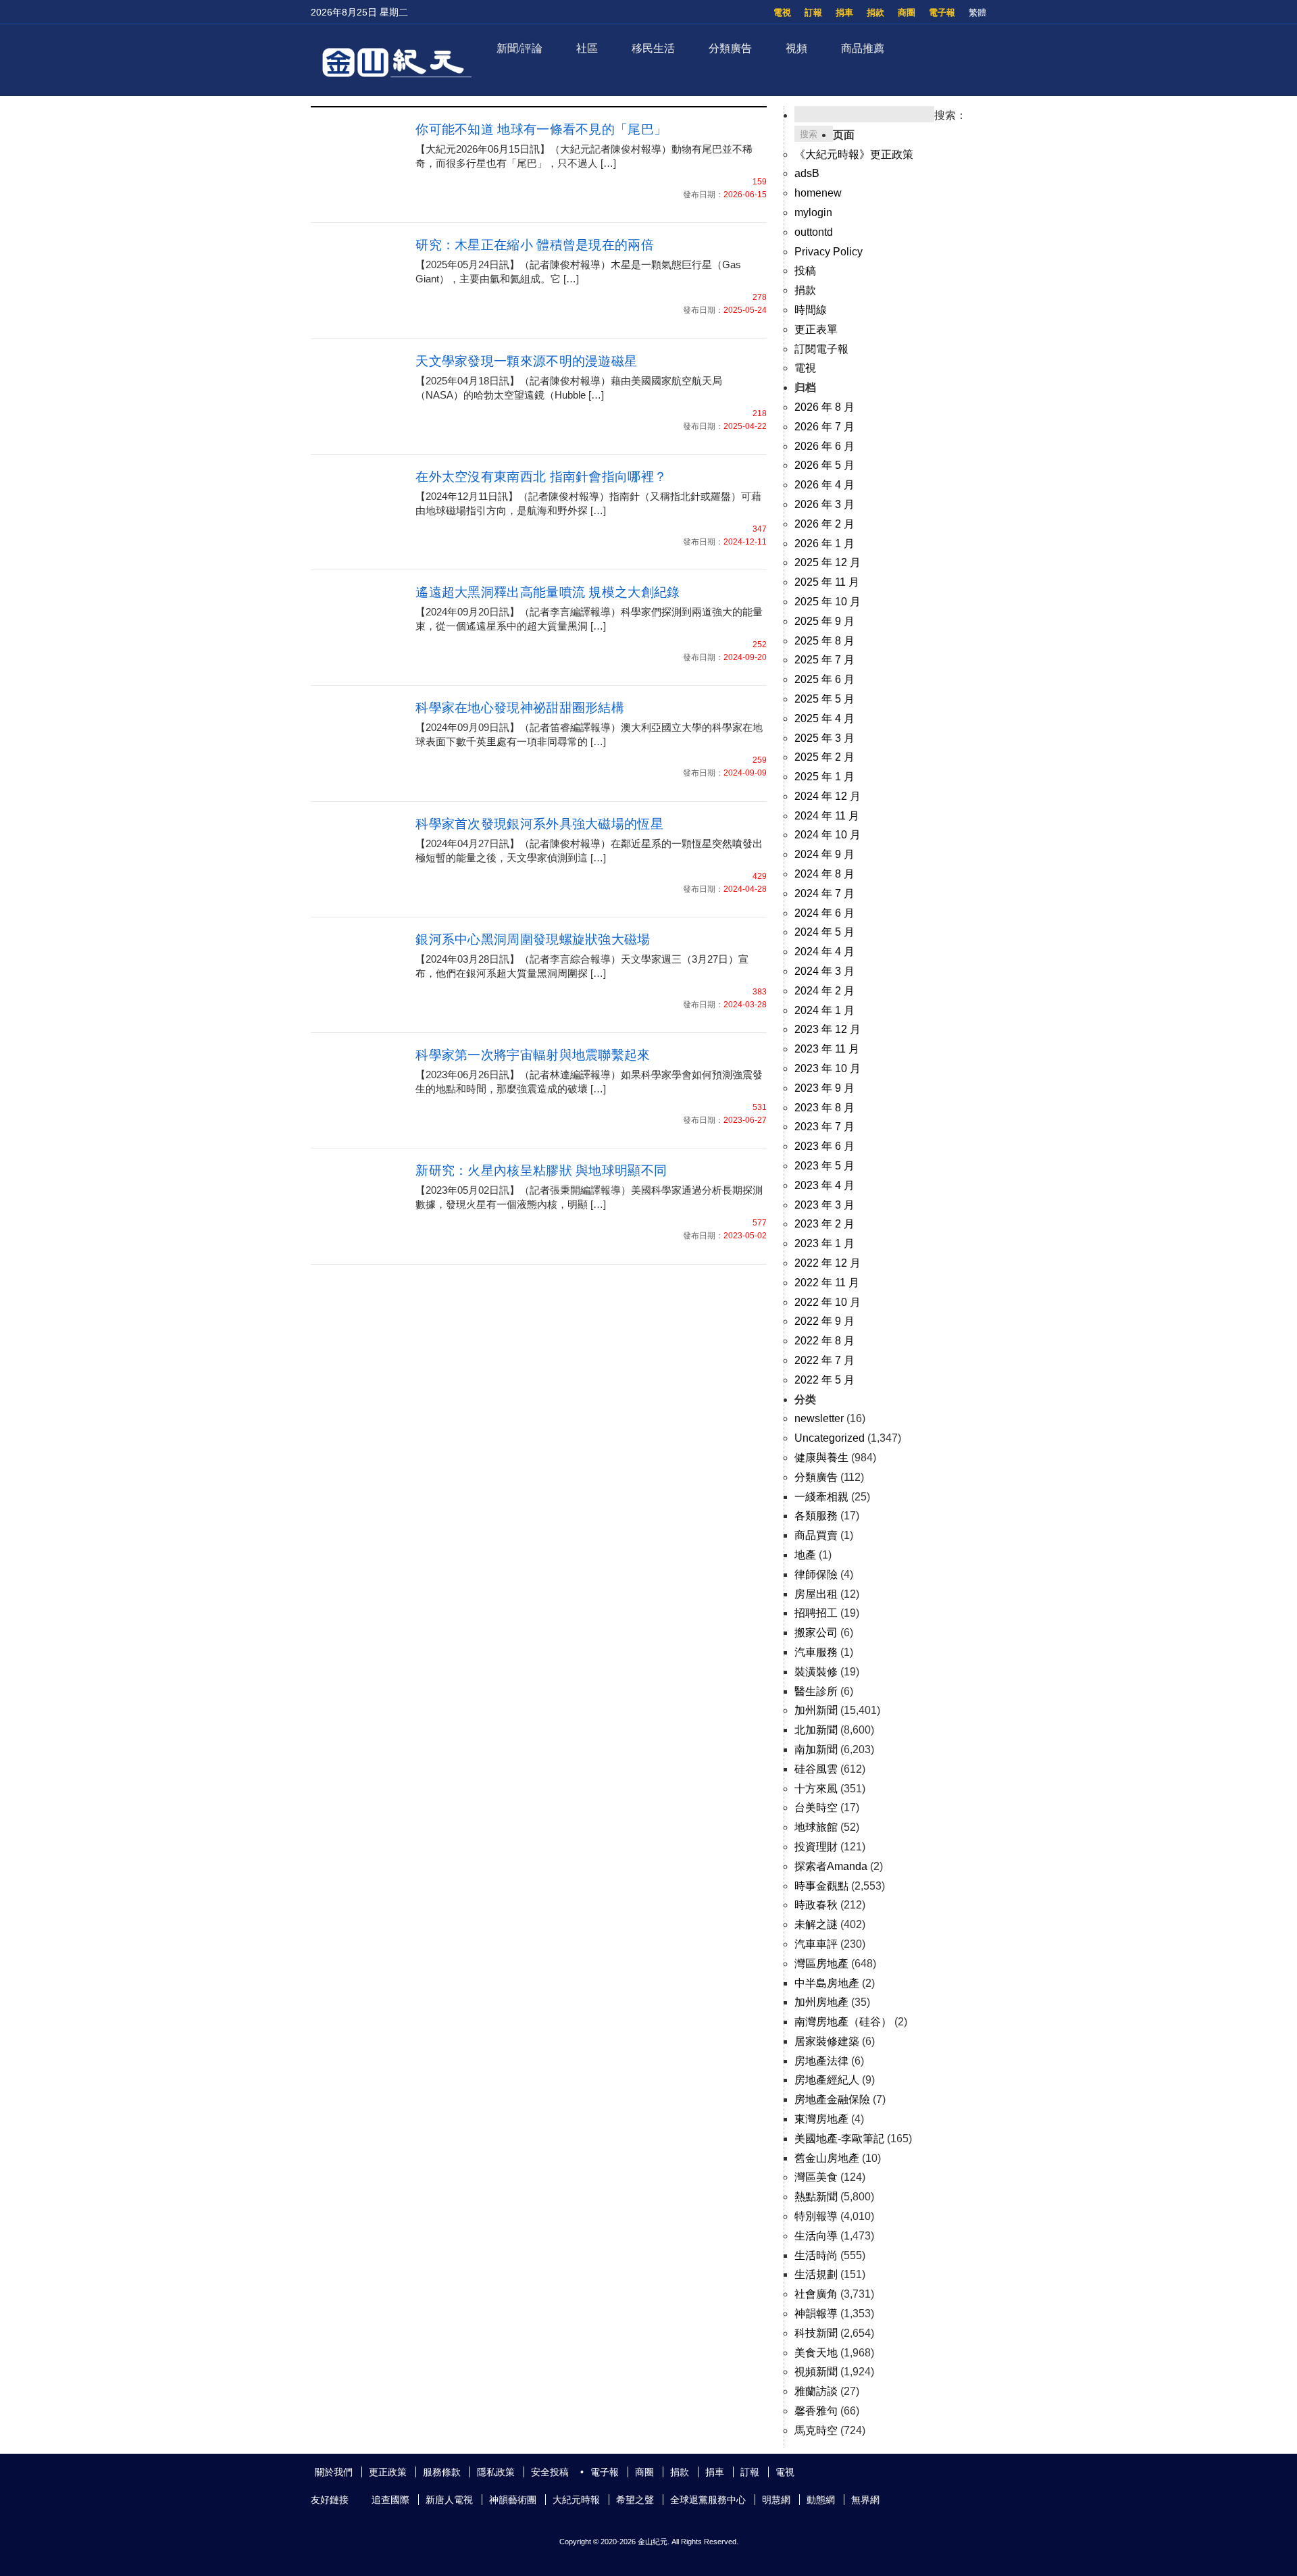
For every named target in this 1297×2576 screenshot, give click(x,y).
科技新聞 (816, 2333)
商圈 (907, 12)
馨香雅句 (816, 2411)
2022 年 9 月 (824, 1321)
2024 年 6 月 (824, 913)
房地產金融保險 (832, 2099)
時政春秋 (816, 1905)
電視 (782, 12)
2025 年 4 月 (824, 718)
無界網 (865, 2500)
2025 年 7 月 (824, 660)
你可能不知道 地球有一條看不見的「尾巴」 (541, 129)
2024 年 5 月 (824, 932)
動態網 (821, 2500)
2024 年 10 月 (828, 835)
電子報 (942, 12)
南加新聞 (816, 1749)
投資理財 (816, 1847)
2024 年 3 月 (824, 971)
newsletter (819, 1418)
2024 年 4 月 (824, 952)
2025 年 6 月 (824, 679)
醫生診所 (816, 1691)
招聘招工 (816, 1613)
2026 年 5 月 (824, 465)
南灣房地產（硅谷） (843, 2022)
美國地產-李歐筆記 (839, 2139)
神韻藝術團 (513, 2500)
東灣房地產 (821, 2119)
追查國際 (390, 2500)
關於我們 (334, 2472)
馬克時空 (816, 2430)
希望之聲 (635, 2500)
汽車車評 (816, 1944)
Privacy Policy (829, 252)
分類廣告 (730, 48)
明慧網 (776, 2500)
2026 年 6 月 (824, 446)
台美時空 (816, 1808)
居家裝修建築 (827, 2041)
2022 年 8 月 (824, 1341)
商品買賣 (816, 1535)
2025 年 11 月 (827, 582)
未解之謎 (816, 1924)
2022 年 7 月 (824, 1360)
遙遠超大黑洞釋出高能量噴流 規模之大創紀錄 (548, 592)
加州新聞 (816, 1710)
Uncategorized (830, 1438)
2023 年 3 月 (824, 1205)
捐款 (875, 12)
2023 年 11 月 (827, 1049)
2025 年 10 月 (828, 602)
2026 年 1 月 (824, 544)
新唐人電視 (449, 2500)
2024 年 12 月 (828, 796)
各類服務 (816, 1516)
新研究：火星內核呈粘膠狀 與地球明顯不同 (541, 1170)
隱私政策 (496, 2472)
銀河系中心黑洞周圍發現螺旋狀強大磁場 (533, 939)
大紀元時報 (576, 2500)
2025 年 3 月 (824, 738)
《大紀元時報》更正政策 (854, 154)
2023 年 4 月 (824, 1185)
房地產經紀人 (827, 2080)
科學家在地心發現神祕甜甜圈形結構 (520, 708)
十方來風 (816, 1789)
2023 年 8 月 (824, 1108)
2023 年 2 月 (824, 1224)
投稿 (805, 271)
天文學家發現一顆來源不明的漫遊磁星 (526, 361)
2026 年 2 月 (824, 524)
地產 (805, 1555)
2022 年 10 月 (828, 1302)
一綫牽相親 (821, 1497)
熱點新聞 (816, 2197)
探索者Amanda (831, 1866)
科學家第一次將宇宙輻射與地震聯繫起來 (533, 1055)
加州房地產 (821, 2002)
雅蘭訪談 (816, 2391)
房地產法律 (821, 2061)
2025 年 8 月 (824, 641)
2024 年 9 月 (824, 854)
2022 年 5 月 (824, 1380)
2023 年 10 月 (828, 1068)
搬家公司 (816, 1633)
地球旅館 (816, 1827)
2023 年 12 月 (828, 1029)
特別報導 (816, 2216)
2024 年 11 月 (827, 816)
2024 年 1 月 (824, 1010)
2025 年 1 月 (824, 777)
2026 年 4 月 (824, 485)
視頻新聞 (816, 2372)
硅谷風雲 (816, 1769)
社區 (587, 48)
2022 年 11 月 (827, 1283)
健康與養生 (821, 1458)
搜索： (950, 115)
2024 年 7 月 (824, 893)
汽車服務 (816, 1652)
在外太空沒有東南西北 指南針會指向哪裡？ (541, 477)
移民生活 (653, 48)
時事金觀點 (821, 1886)
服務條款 (442, 2472)
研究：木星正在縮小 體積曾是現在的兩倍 (535, 245)
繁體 (977, 12)
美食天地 (816, 2353)
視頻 (796, 48)
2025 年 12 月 (828, 562)
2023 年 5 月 (824, 1166)
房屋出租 (816, 1594)
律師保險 (816, 1574)
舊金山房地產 (827, 2158)
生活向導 (816, 2236)
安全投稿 (550, 2472)
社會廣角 (816, 2294)
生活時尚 (816, 2255)
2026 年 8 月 (824, 407)
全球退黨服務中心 (708, 2500)
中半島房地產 (827, 1983)
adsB (807, 173)
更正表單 (816, 329)
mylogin (813, 212)
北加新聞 (816, 1730)
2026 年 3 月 (824, 504)
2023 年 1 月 (824, 1243)
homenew (818, 193)
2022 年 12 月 (828, 1263)
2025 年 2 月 (824, 757)
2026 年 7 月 (824, 427)
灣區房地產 (821, 1964)
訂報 (813, 12)
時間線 (811, 310)
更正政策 (388, 2472)
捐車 (844, 12)
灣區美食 (816, 2177)
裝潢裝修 (816, 1672)
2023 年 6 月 (824, 1146)
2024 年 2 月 (824, 991)
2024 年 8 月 (824, 874)
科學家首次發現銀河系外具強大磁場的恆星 (539, 824)
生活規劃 (816, 2274)
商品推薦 (863, 48)
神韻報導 (816, 2314)
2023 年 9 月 (824, 1088)
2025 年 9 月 (824, 621)
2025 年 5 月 (824, 699)
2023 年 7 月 (824, 1127)
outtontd (814, 232)
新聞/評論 (519, 48)
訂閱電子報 (821, 349)
